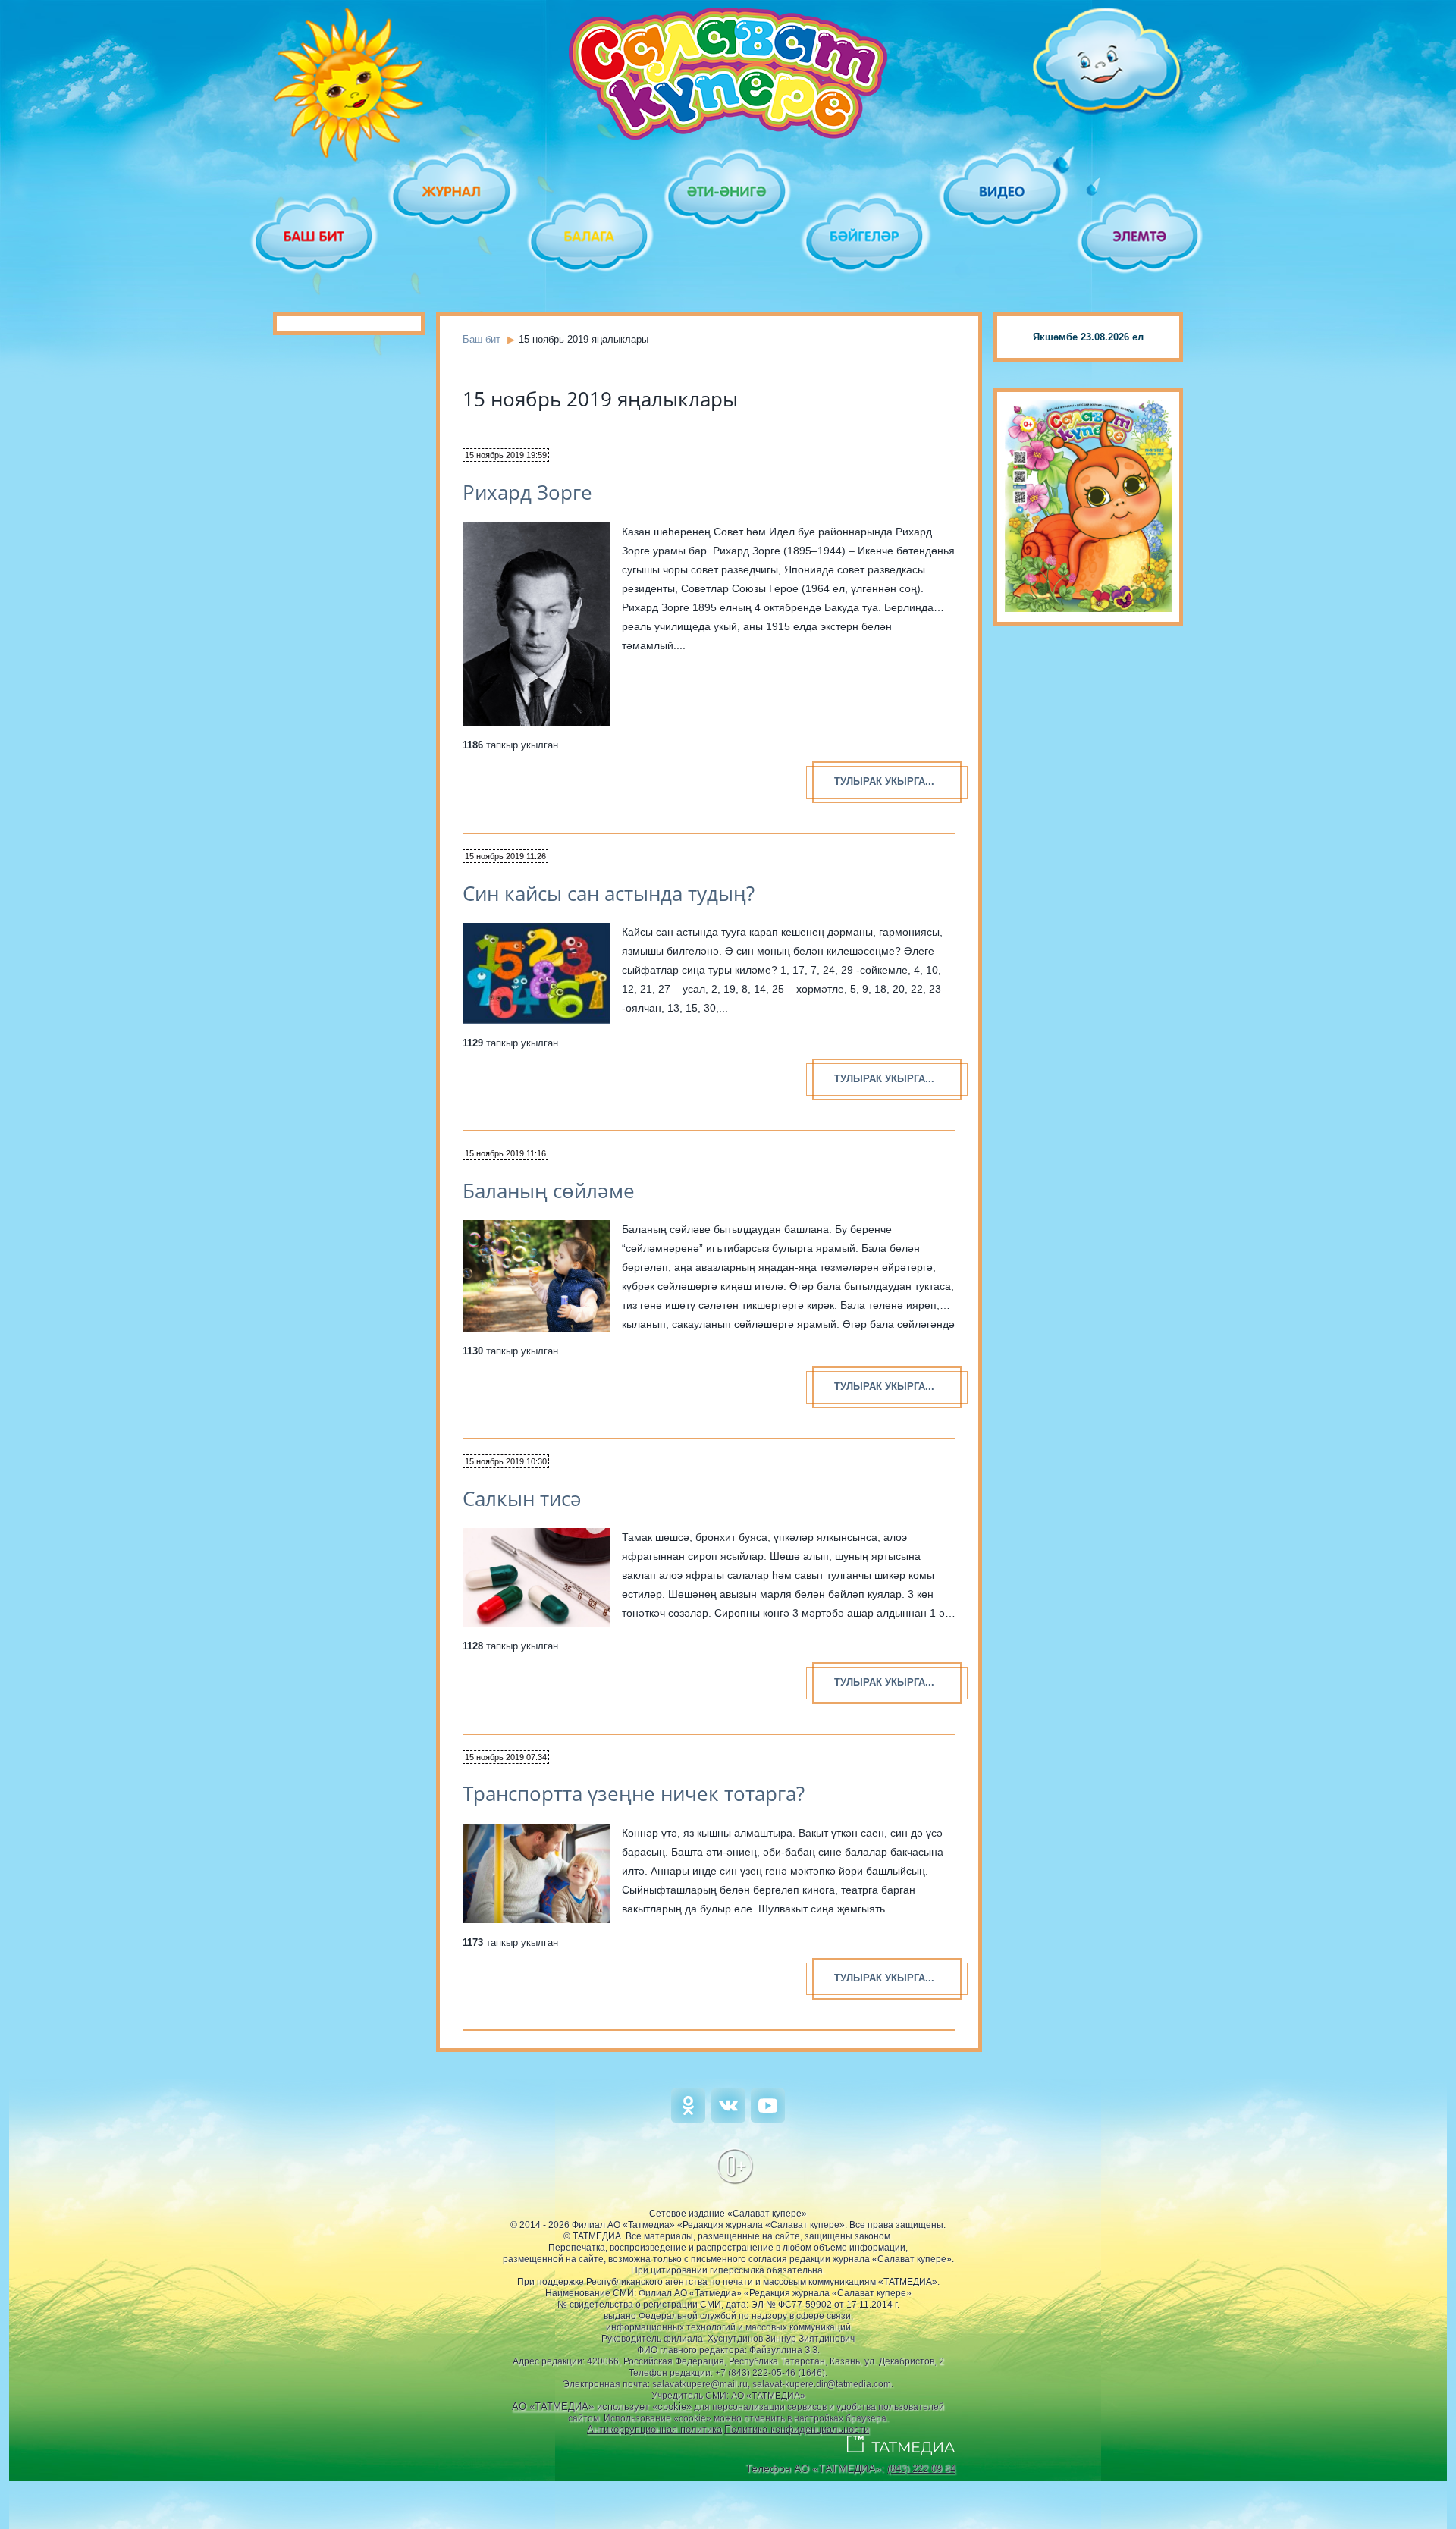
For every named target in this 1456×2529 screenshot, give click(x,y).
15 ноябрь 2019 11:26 (505, 856)
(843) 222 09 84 (921, 2469)
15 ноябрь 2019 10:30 (506, 1461)
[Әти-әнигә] (728, 191)
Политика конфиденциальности (797, 2429)
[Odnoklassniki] (688, 2119)
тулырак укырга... (884, 781)
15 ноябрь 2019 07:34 (506, 1757)
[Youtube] (768, 2119)
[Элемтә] (1141, 236)
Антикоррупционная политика (654, 2429)
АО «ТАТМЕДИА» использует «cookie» (602, 2407)
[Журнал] (452, 191)
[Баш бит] (315, 236)
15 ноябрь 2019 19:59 (506, 455)
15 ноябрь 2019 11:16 (505, 1153)
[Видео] (1003, 191)
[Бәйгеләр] (866, 236)
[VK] (728, 2119)
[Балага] (590, 236)
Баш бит (482, 339)
